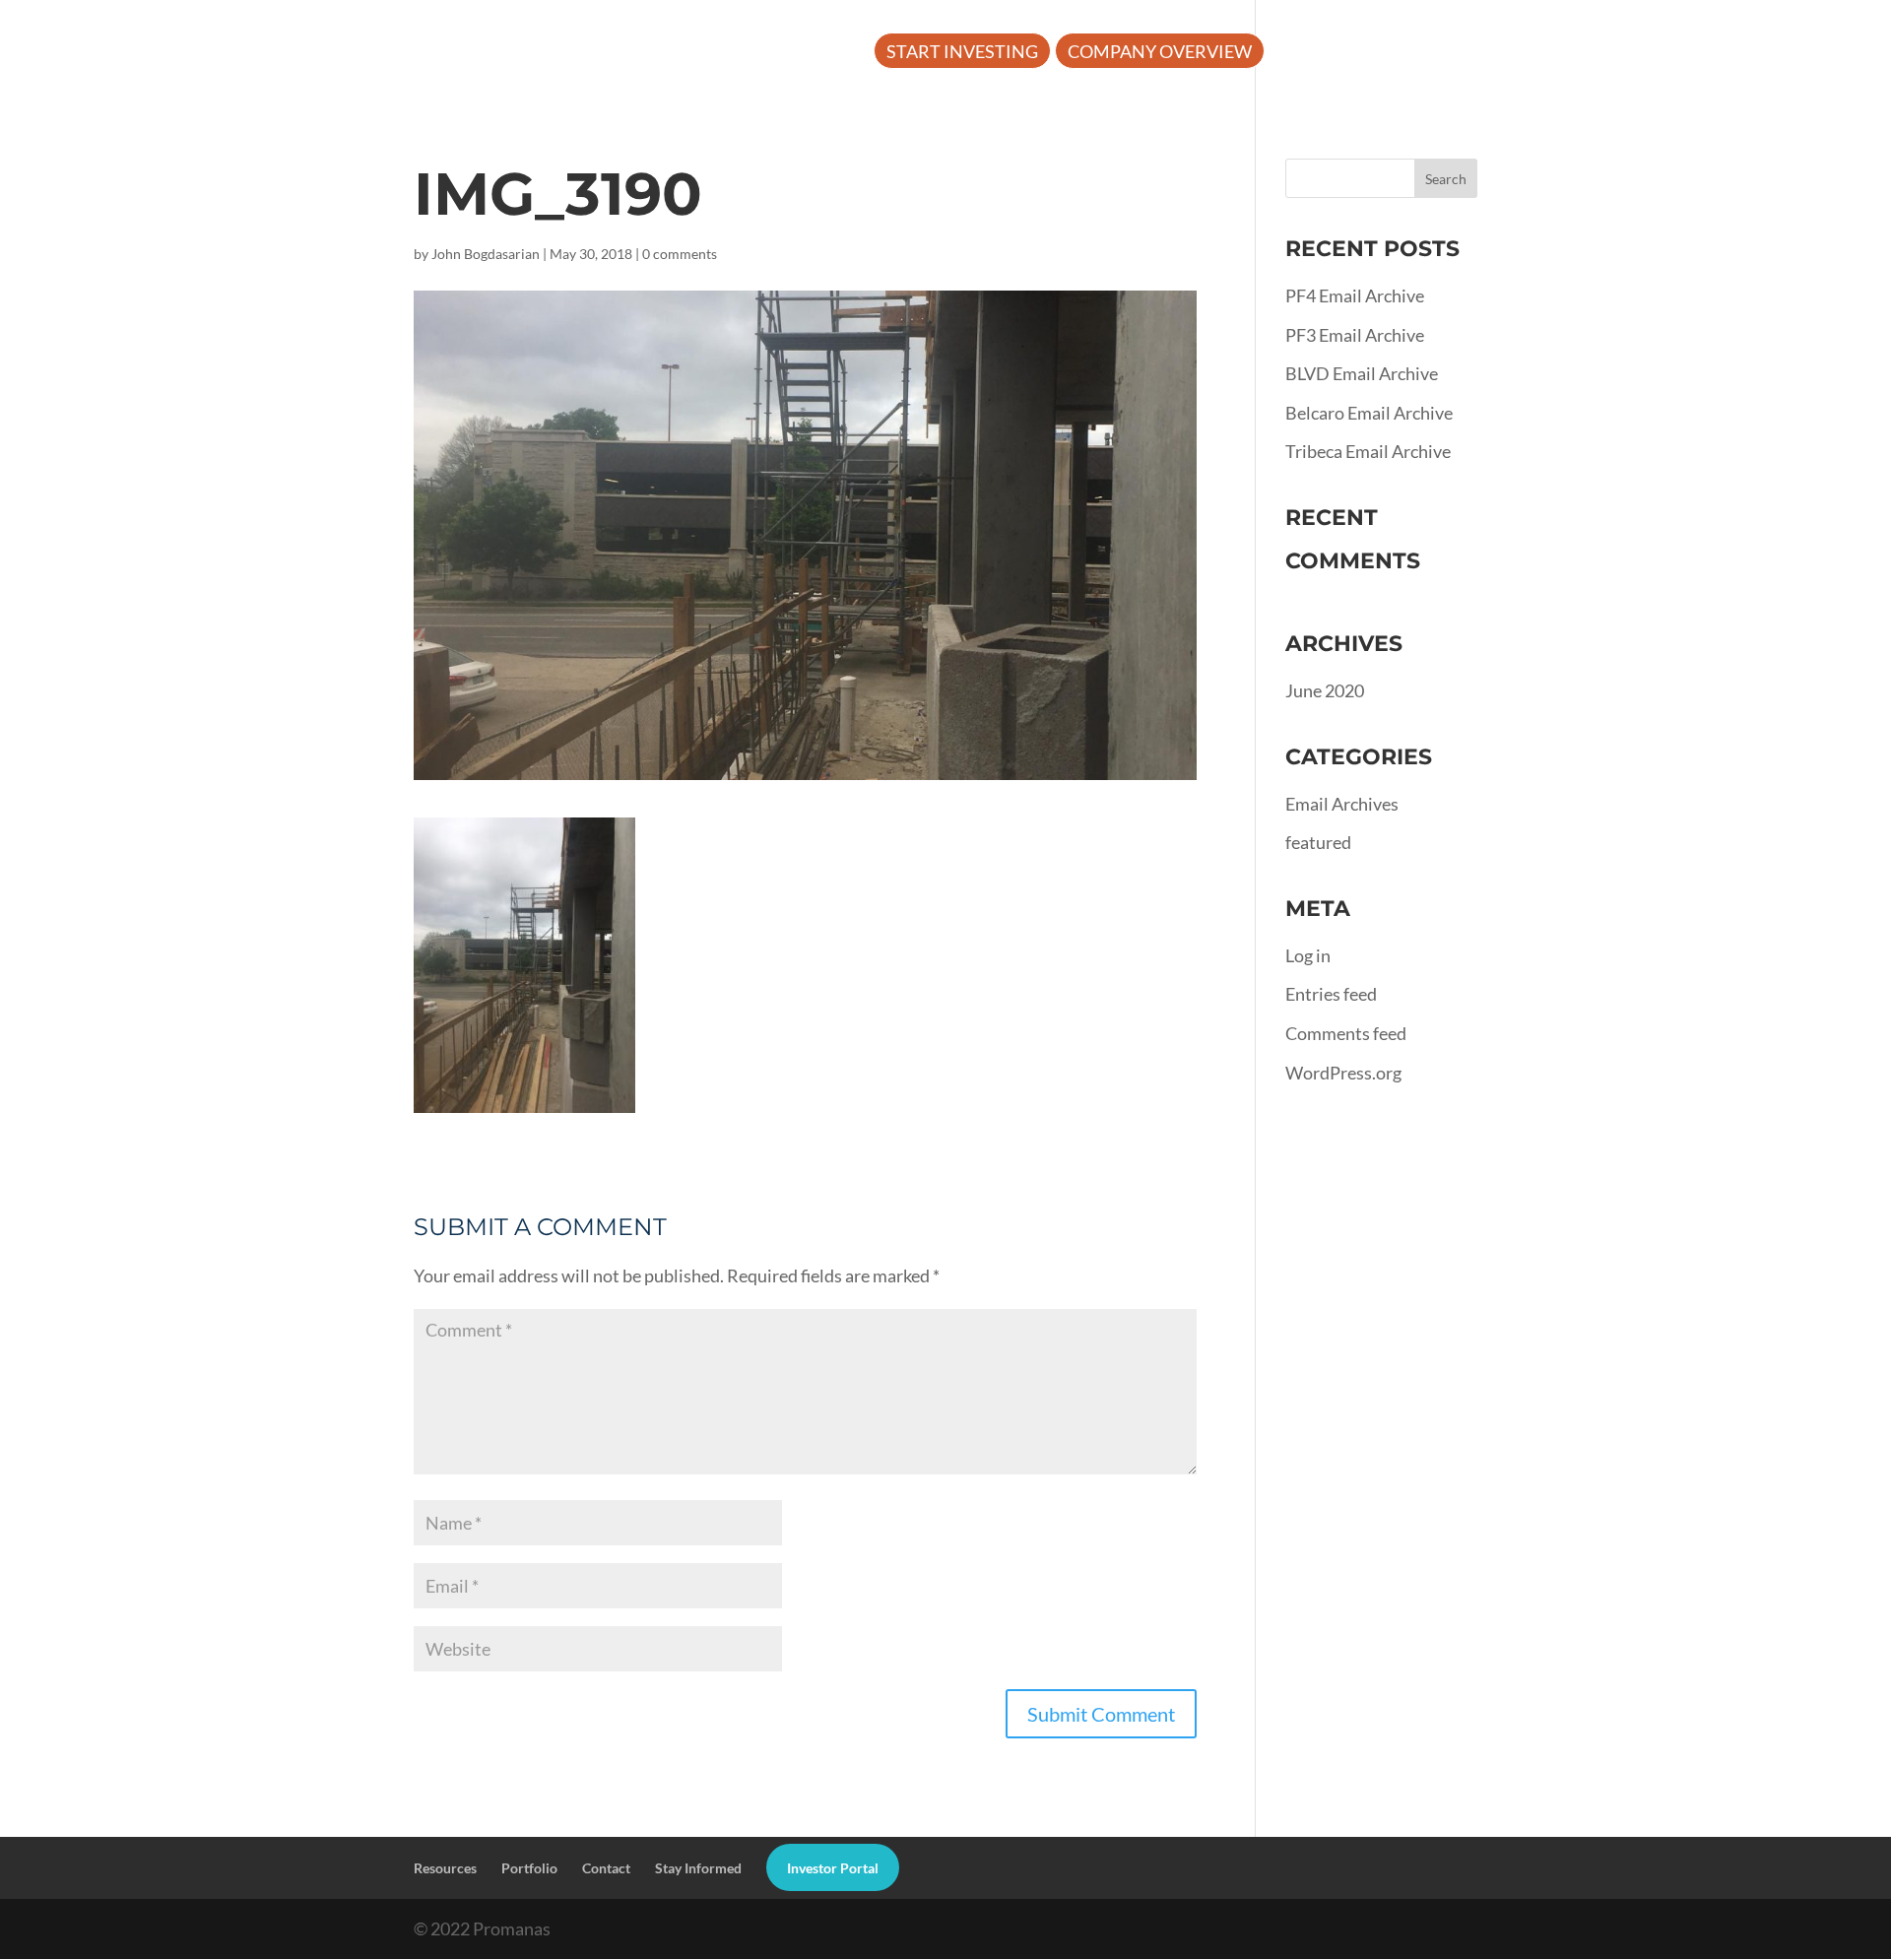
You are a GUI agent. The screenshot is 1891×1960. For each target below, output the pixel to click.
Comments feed (1346, 1033)
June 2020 (1325, 690)
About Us (1325, 53)
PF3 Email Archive (1355, 335)
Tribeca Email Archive (1368, 451)
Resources (1469, 53)
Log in (1308, 955)
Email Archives (1342, 804)
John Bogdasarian (486, 254)
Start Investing (962, 53)
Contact (606, 1868)
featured (1318, 842)
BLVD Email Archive (1362, 373)
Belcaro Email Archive (1369, 413)
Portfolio (1619, 53)
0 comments (680, 254)
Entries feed (1331, 994)
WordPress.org (1343, 1073)
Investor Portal (1776, 53)
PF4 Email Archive (1355, 295)
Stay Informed (698, 1868)
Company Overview (1160, 53)
